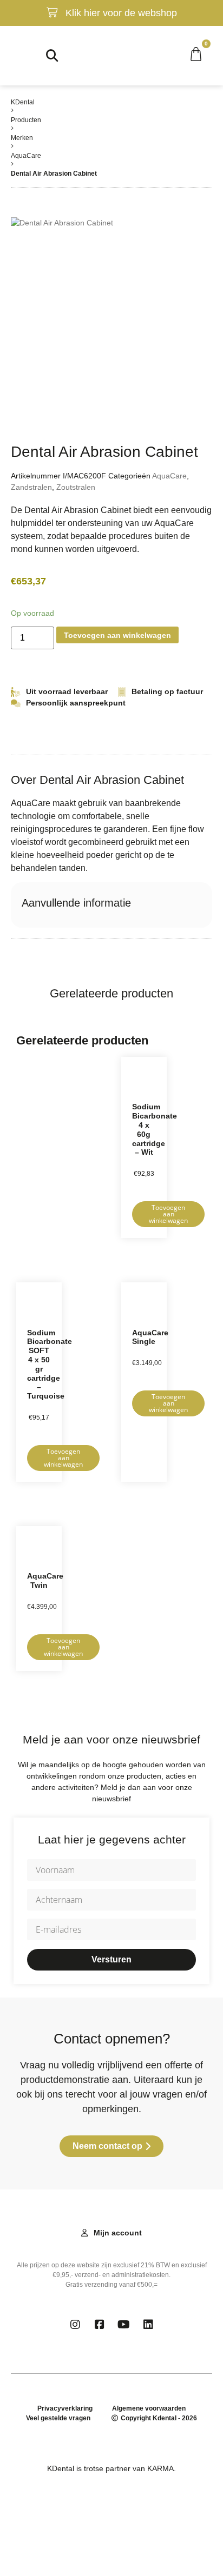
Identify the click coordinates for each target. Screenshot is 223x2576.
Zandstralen (31, 487)
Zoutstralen (76, 487)
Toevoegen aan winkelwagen (117, 635)
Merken (22, 138)
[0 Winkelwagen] (201, 54)
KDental (23, 102)
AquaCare (26, 156)
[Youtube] (124, 2325)
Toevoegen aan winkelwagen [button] (168, 1214)
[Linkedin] (148, 2325)
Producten (26, 120)
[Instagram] (75, 2325)
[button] (14, 55)
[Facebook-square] (100, 2325)
